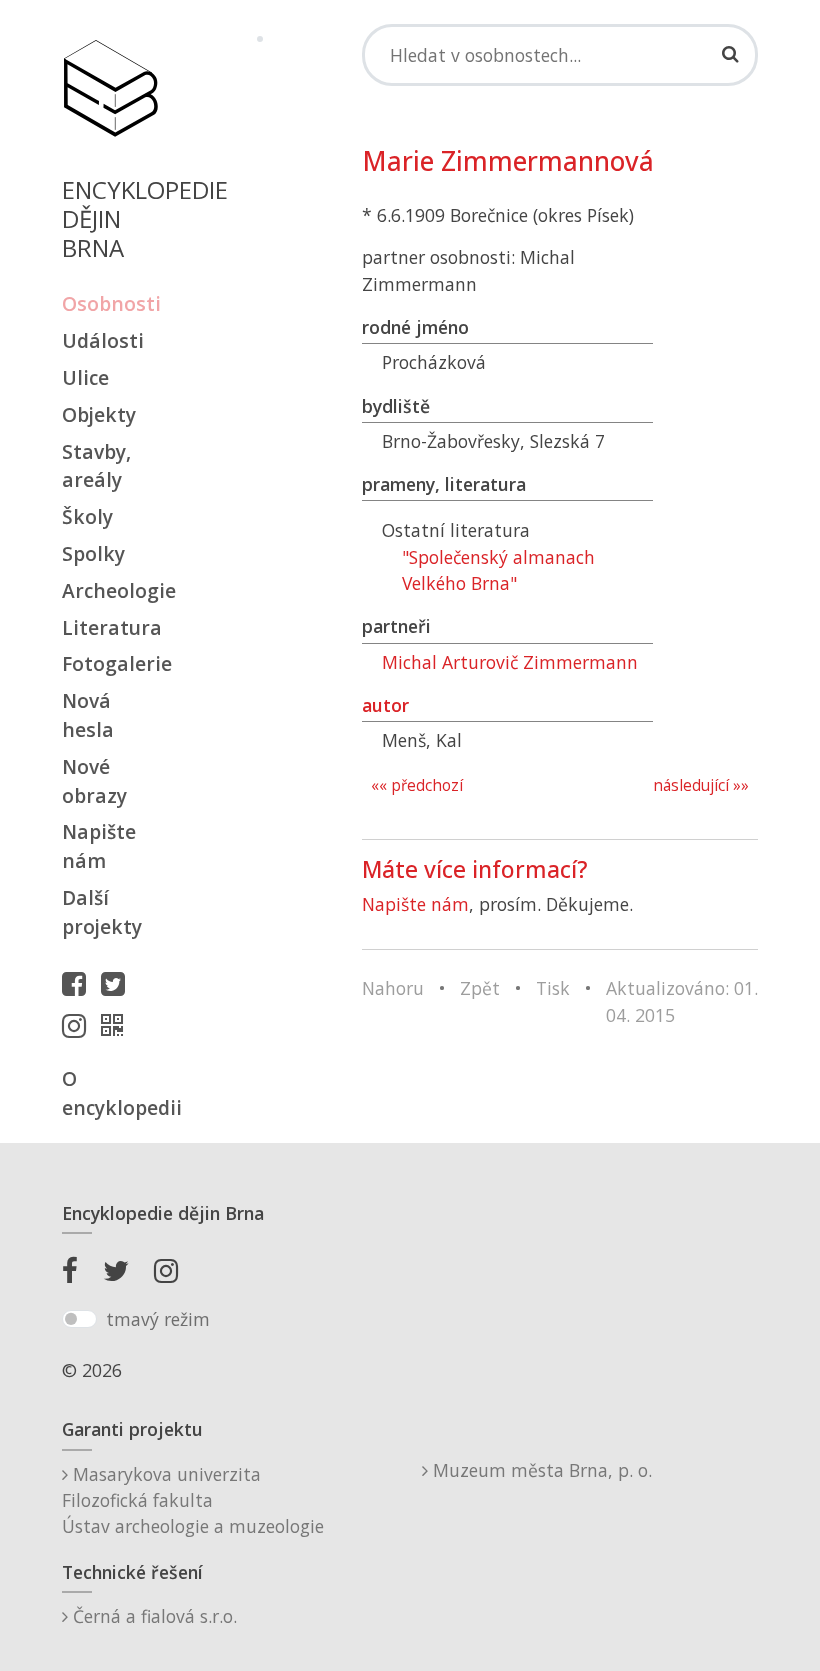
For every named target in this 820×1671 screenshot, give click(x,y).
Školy (87, 516)
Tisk (553, 988)
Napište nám (99, 846)
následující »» (701, 785)
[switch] (79, 1319)
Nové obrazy (94, 781)
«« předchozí (417, 785)
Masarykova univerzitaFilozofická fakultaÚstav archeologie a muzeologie (193, 1500)
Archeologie (110, 590)
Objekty (99, 414)
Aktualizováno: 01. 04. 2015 (682, 1001)
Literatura (110, 627)
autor (385, 705)
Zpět (480, 988)
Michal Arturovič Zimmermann (510, 662)
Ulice (85, 377)
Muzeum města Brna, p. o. (540, 1470)
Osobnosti (110, 303)
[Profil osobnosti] (117, 1025)
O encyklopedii (110, 1093)
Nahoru (393, 988)
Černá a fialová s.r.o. (152, 1616)
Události (103, 340)
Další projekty (102, 912)
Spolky (93, 553)
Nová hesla (88, 715)
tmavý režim (158, 1319)
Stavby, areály (96, 466)
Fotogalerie (110, 663)
